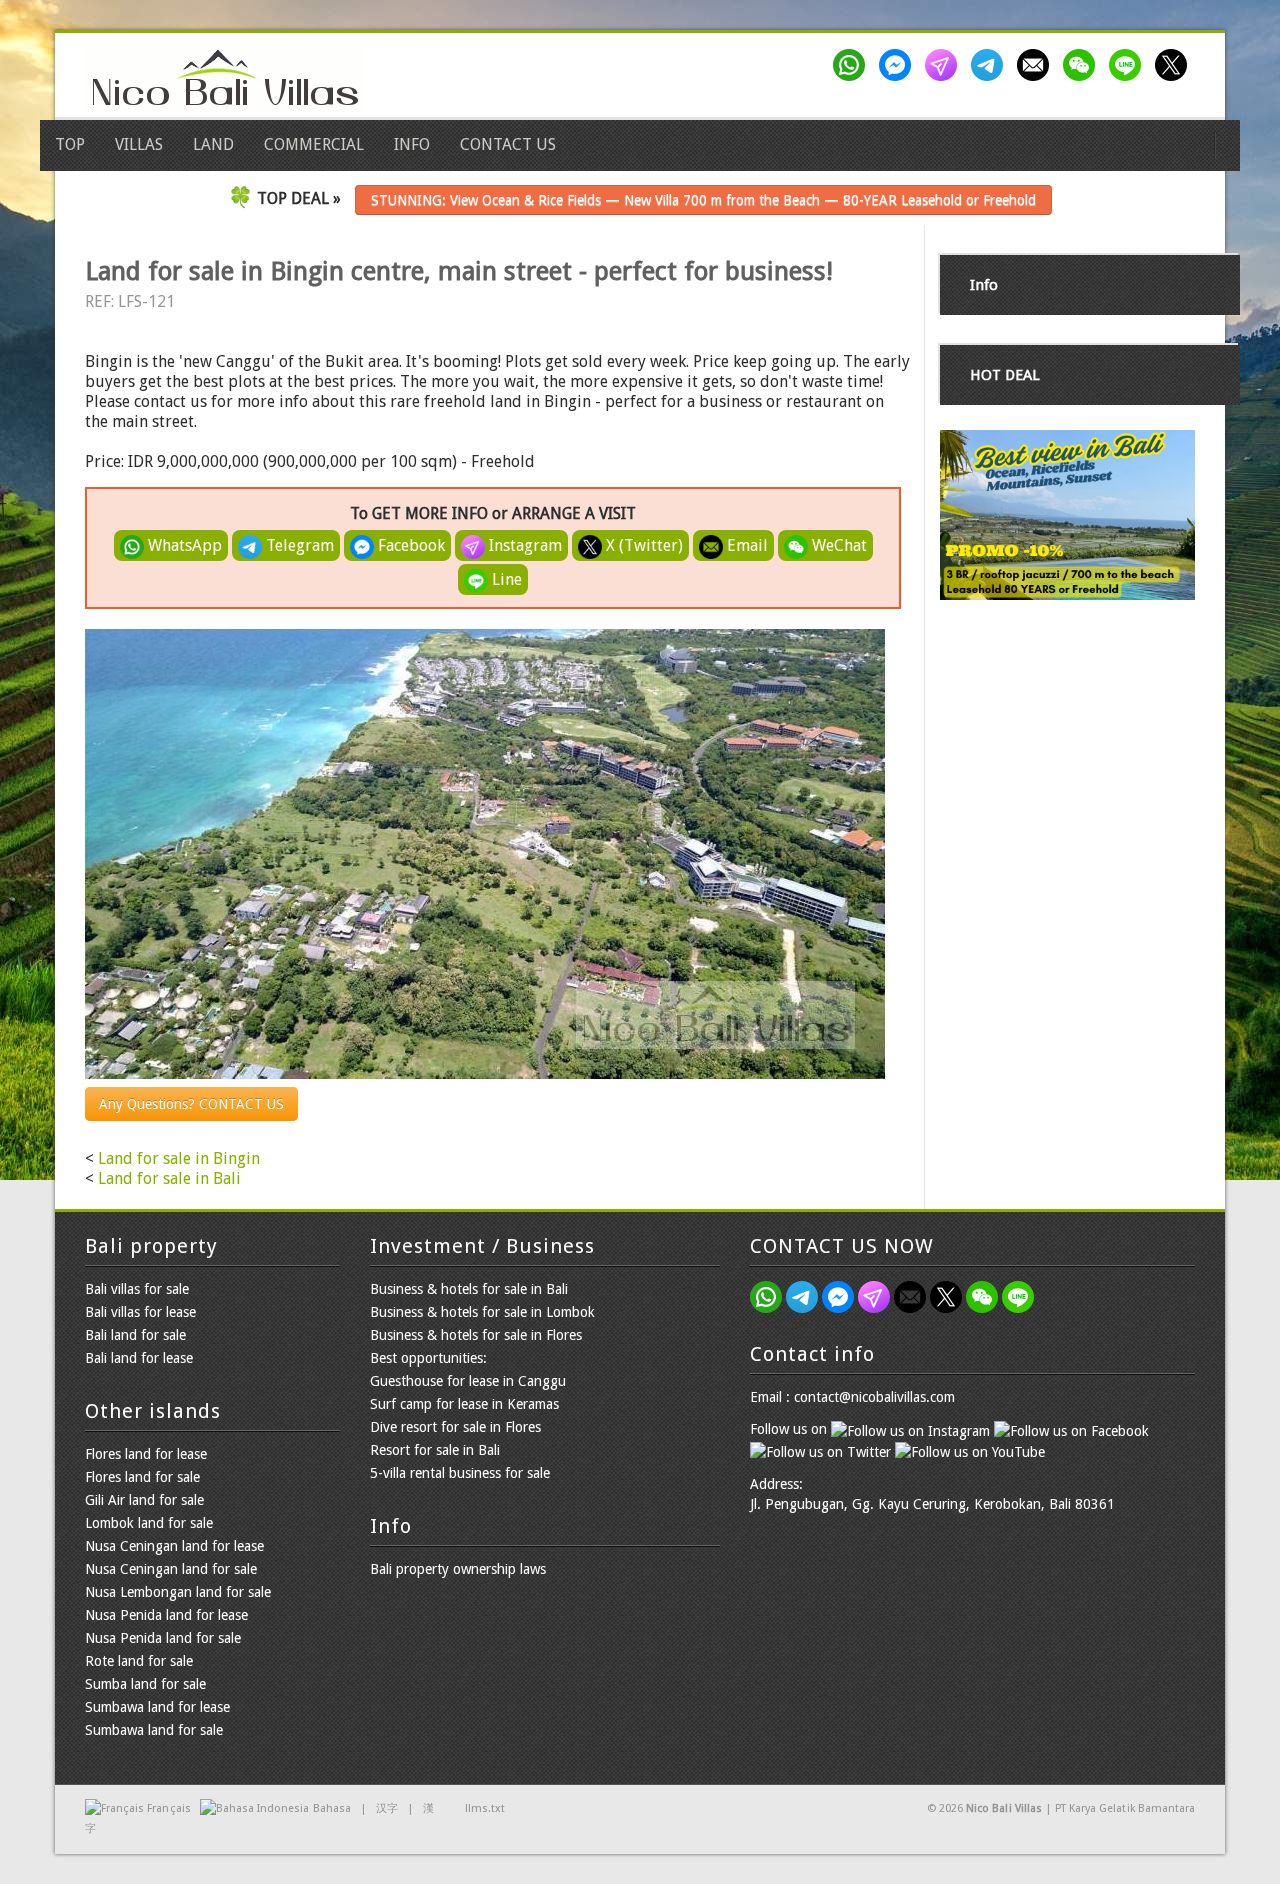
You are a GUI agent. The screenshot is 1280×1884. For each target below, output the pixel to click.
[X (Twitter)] (1175, 65)
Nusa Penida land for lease (166, 1615)
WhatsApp (183, 545)
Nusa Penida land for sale (163, 1638)
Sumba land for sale (145, 1684)
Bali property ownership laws (458, 1569)
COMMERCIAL (314, 144)
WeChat (837, 545)
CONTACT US (508, 144)
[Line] (1129, 65)
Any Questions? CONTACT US (191, 1104)
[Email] (1037, 65)
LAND (213, 144)
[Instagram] (945, 65)
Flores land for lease (146, 1454)
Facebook (409, 545)
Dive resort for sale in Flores (455, 1427)
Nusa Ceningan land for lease (174, 1546)
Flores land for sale (142, 1477)
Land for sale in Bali (169, 1178)
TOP (70, 144)
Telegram (298, 545)
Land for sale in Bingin (179, 1158)
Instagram (523, 545)
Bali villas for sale (137, 1289)
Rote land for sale (139, 1661)
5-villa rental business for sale (460, 1473)
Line (505, 579)
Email (745, 545)
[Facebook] (899, 65)
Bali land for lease (139, 1358)
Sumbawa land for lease (157, 1707)
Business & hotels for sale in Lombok (482, 1312)
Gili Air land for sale (144, 1500)
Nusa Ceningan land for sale (171, 1569)
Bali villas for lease (140, 1312)
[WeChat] (1083, 65)
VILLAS (139, 144)
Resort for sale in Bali (435, 1450)
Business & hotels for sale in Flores (476, 1335)
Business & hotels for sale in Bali (469, 1289)
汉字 (387, 1808)
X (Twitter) (642, 545)
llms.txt (485, 1808)
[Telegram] (991, 65)
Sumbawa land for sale (154, 1730)
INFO (412, 144)
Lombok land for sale (149, 1523)
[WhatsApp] (853, 65)
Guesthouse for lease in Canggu (468, 1381)
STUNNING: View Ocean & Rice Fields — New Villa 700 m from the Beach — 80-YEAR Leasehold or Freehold (703, 200)
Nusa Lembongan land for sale (178, 1592)
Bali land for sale (135, 1335)
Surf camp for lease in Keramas (464, 1404)
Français (168, 1808)
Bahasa (332, 1808)
